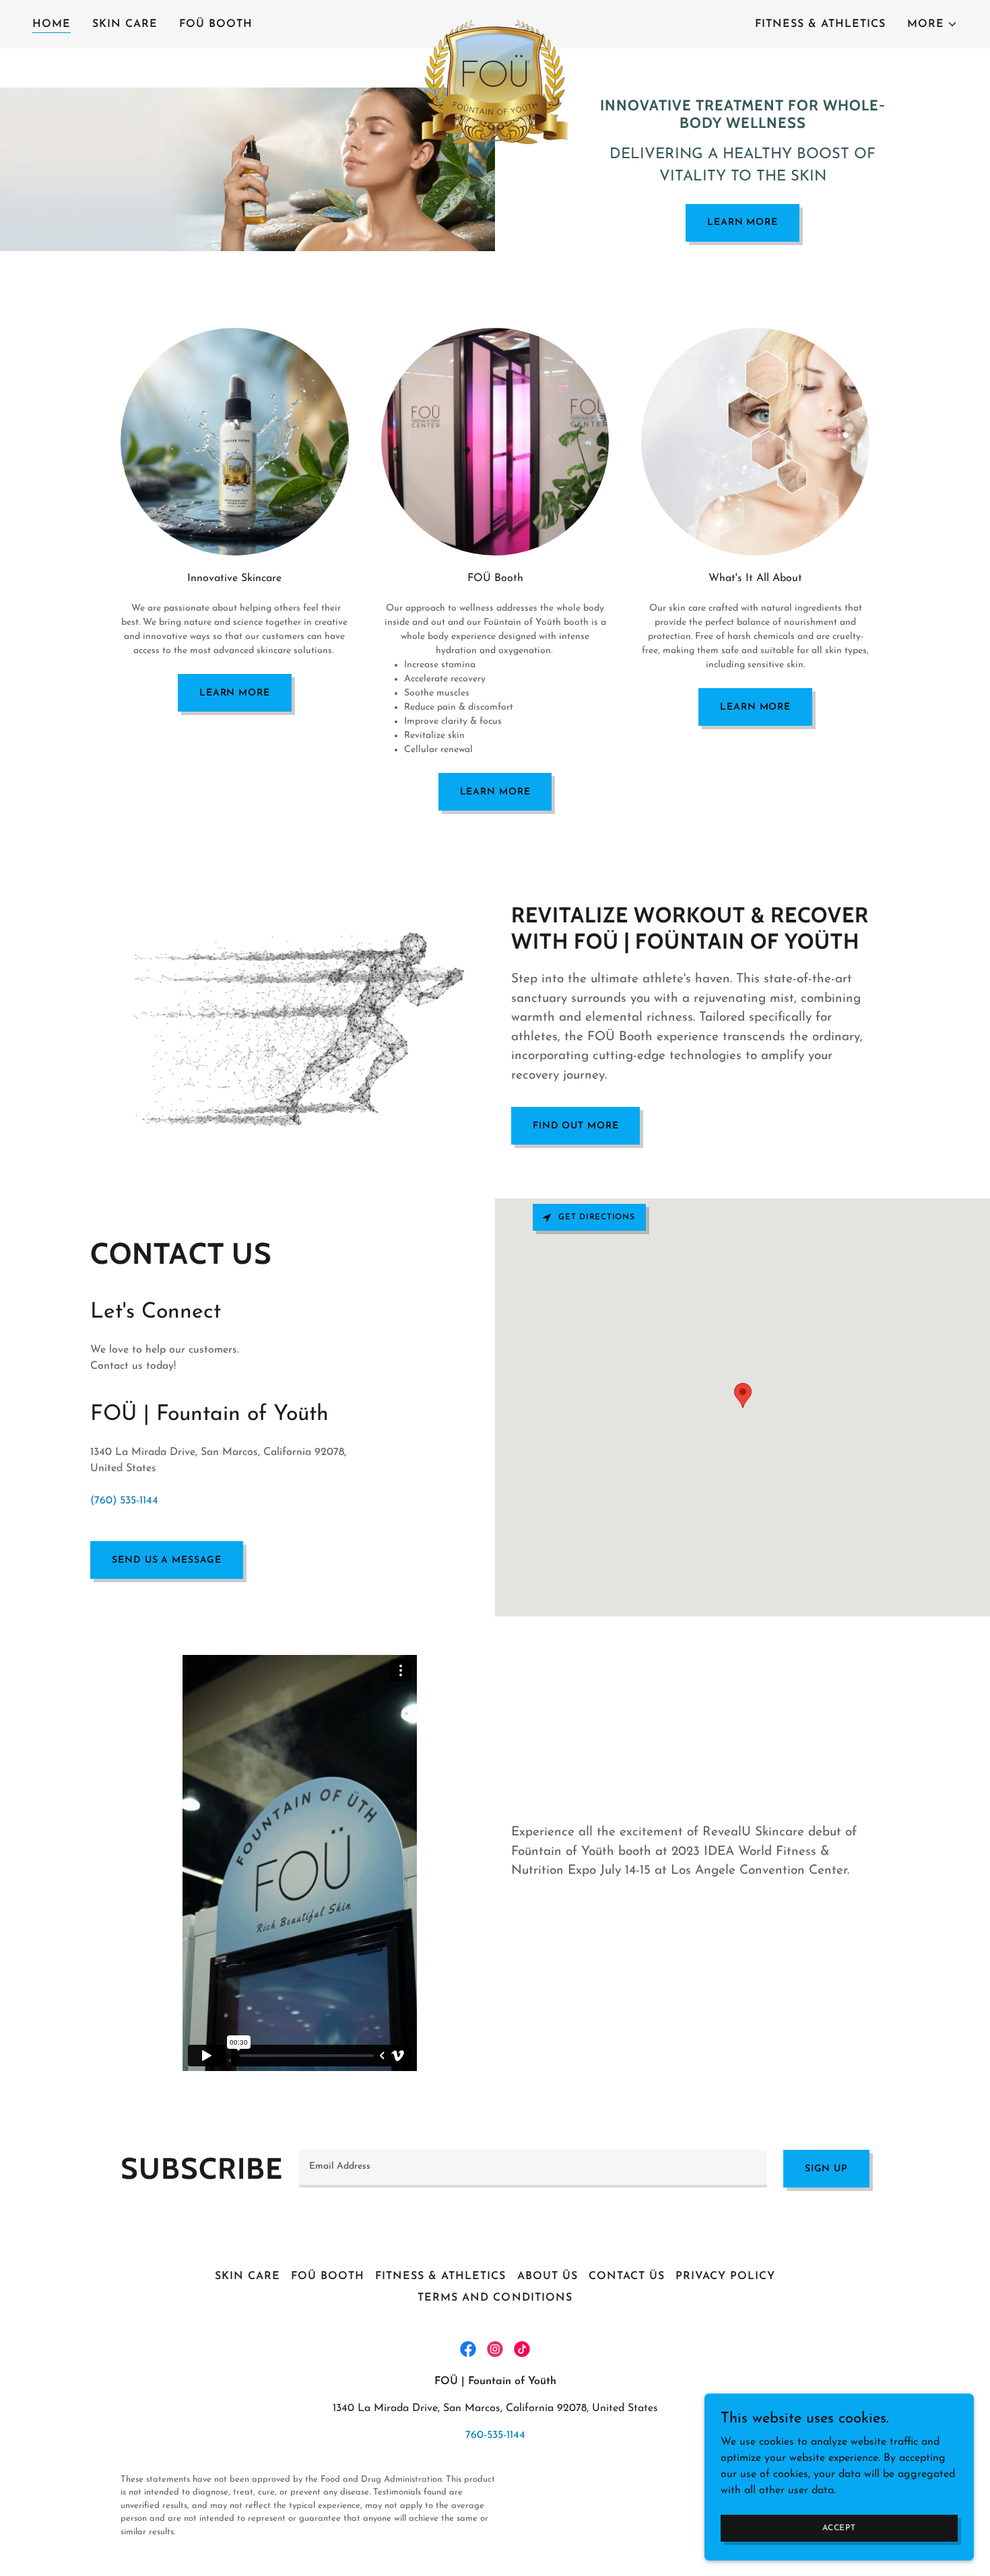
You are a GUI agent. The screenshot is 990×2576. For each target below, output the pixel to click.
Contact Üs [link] (627, 2276)
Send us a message (167, 1560)
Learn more (235, 693)
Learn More (742, 223)
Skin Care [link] (125, 24)
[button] (932, 24)
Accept (839, 2528)
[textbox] (533, 2169)
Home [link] (52, 24)
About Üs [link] (548, 2276)
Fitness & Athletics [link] (820, 24)
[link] (495, 22)
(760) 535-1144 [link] (124, 1501)
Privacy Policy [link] (725, 2276)
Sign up (826, 2169)
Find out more (575, 1126)
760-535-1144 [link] (495, 2435)
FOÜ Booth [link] (216, 24)
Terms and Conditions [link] (495, 2298)
